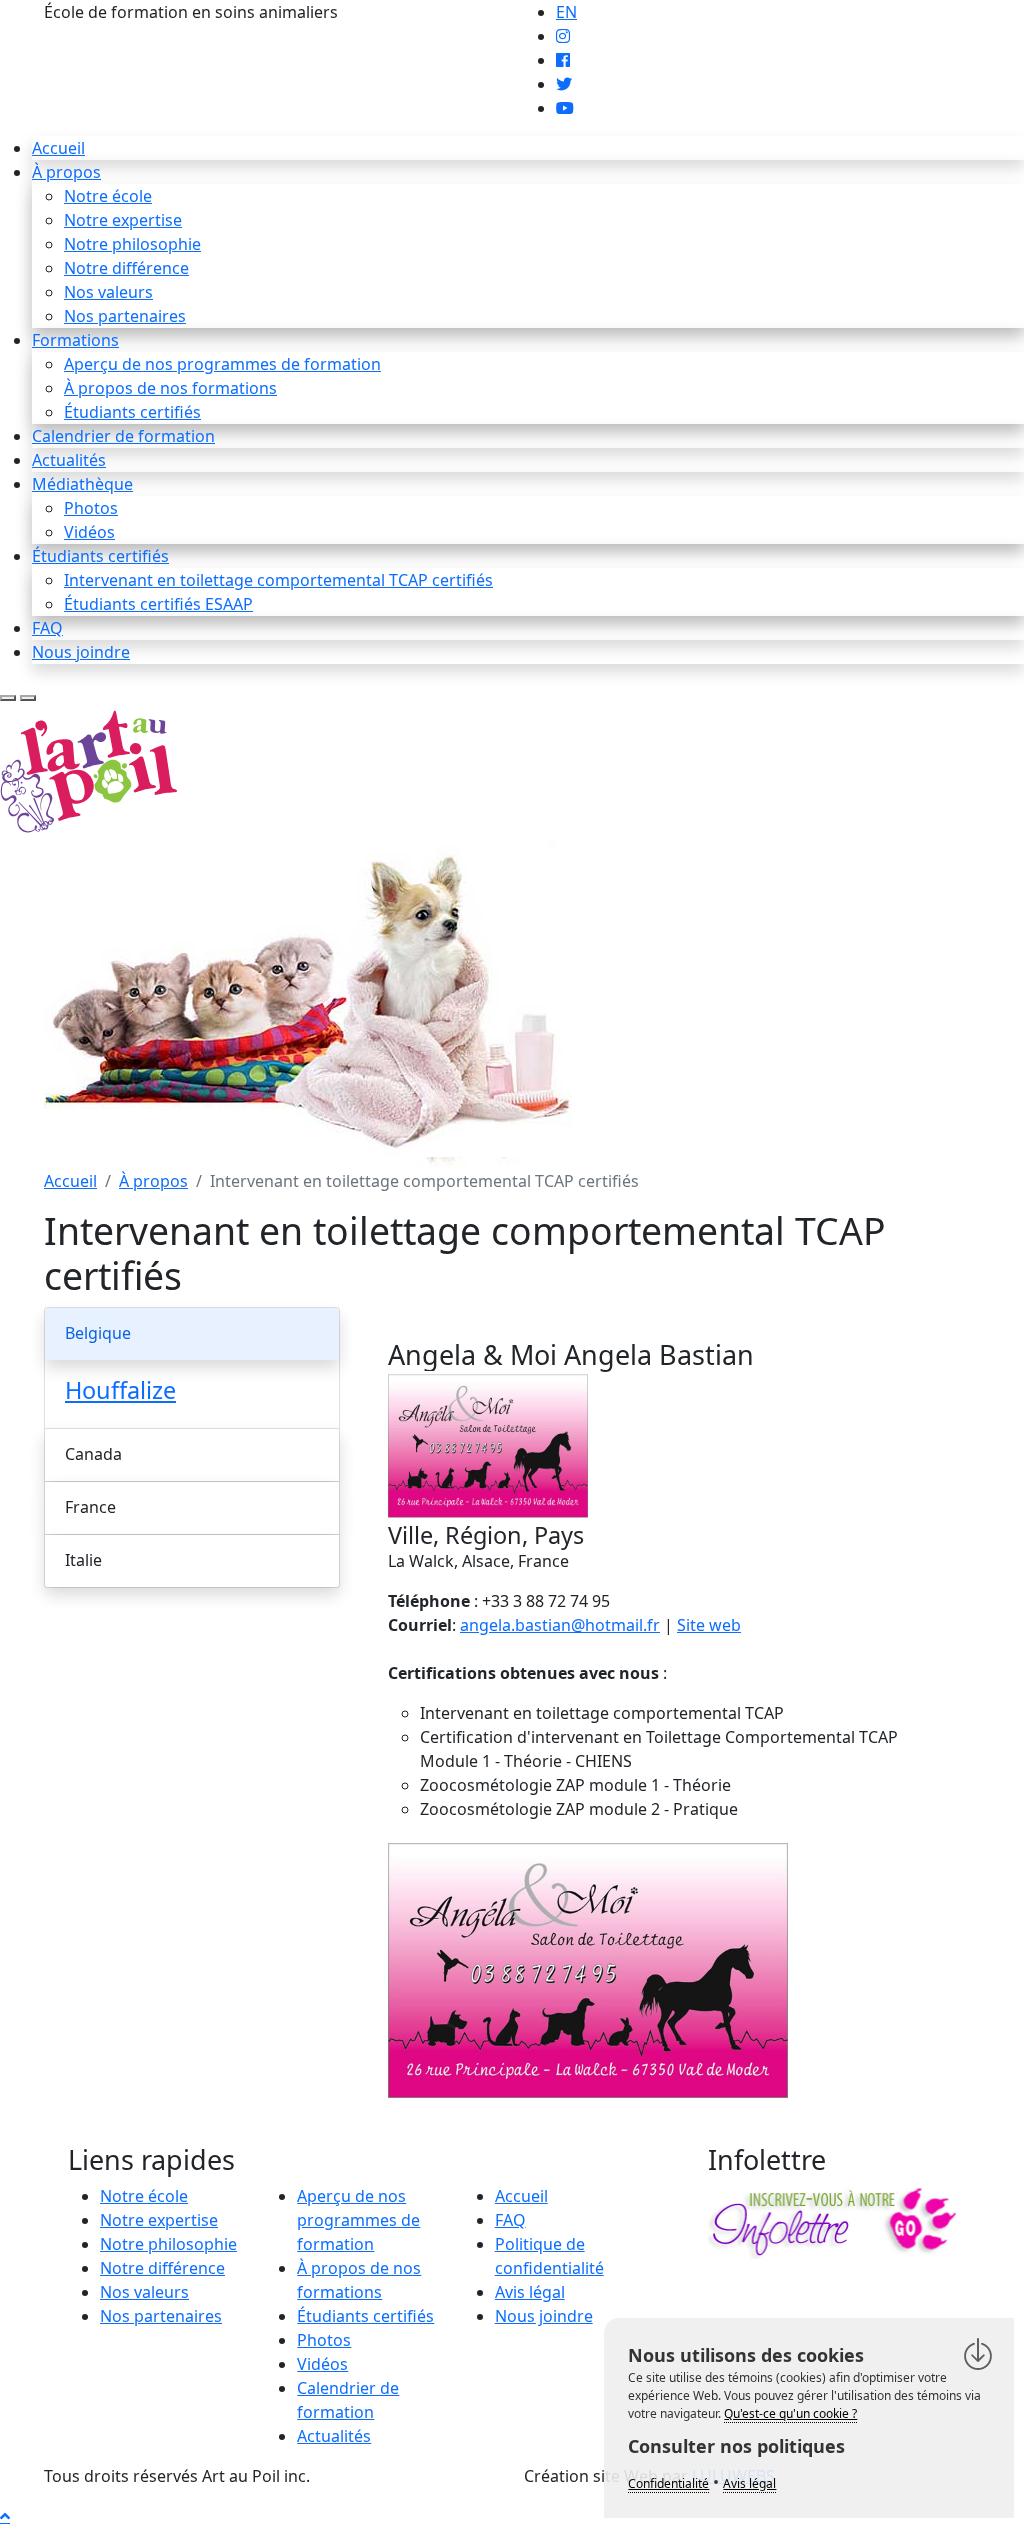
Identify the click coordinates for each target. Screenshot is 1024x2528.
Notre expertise (123, 220)
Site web (709, 1625)
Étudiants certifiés (132, 412)
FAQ (47, 628)
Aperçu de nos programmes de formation (222, 364)
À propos (66, 172)
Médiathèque (82, 484)
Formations (75, 340)
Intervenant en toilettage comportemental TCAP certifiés (278, 580)
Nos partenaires (125, 316)
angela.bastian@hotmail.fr (560, 1625)
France (90, 1507)
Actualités (69, 460)
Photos (91, 508)
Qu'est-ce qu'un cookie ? (790, 2413)
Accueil (58, 148)
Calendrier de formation (123, 436)
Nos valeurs (108, 292)
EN (566, 12)
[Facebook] (563, 60)
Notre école (108, 196)
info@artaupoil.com (417, 12)
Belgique (98, 1333)
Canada (93, 1454)
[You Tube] (565, 108)
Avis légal (530, 2292)
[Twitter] (564, 84)
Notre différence (126, 268)
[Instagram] (563, 36)
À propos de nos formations (170, 388)
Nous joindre (81, 652)
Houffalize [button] (120, 1390)
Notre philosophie (132, 244)
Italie (83, 1560)
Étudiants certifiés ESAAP (158, 604)
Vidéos (89, 532)
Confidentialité (668, 2483)
